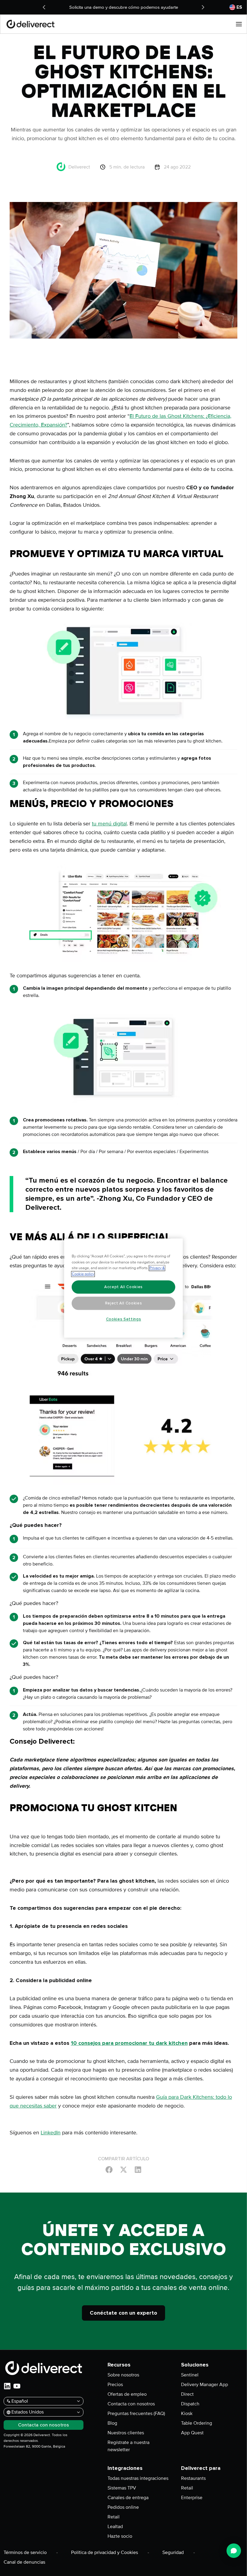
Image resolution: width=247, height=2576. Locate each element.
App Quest (192, 2433)
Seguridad (173, 2552)
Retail (114, 2517)
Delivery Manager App (205, 2385)
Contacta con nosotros (131, 2404)
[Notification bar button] (44, 7)
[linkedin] (7, 2386)
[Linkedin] (138, 2169)
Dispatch (190, 2404)
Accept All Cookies (123, 1287)
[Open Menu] (239, 24)
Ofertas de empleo (127, 2394)
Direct (187, 2394)
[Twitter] (123, 2169)
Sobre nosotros (123, 2375)
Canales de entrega (128, 2498)
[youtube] (17, 2386)
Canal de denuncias (24, 2562)
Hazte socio (120, 2536)
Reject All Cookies (124, 1303)
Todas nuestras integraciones (138, 2478)
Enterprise (192, 2498)
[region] (123, 1288)
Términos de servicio (25, 2552)
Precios (115, 2385)
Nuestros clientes (126, 2433)
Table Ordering (197, 2423)
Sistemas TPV (122, 2488)
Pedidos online (123, 2507)
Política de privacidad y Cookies (105, 2552)
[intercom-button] (234, 2551)
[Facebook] (109, 2169)
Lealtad (115, 2527)
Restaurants (193, 2478)
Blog (112, 2423)
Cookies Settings (124, 1319)
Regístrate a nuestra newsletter (128, 2446)
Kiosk (187, 2414)
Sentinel (190, 2375)
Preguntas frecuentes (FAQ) (136, 2414)
